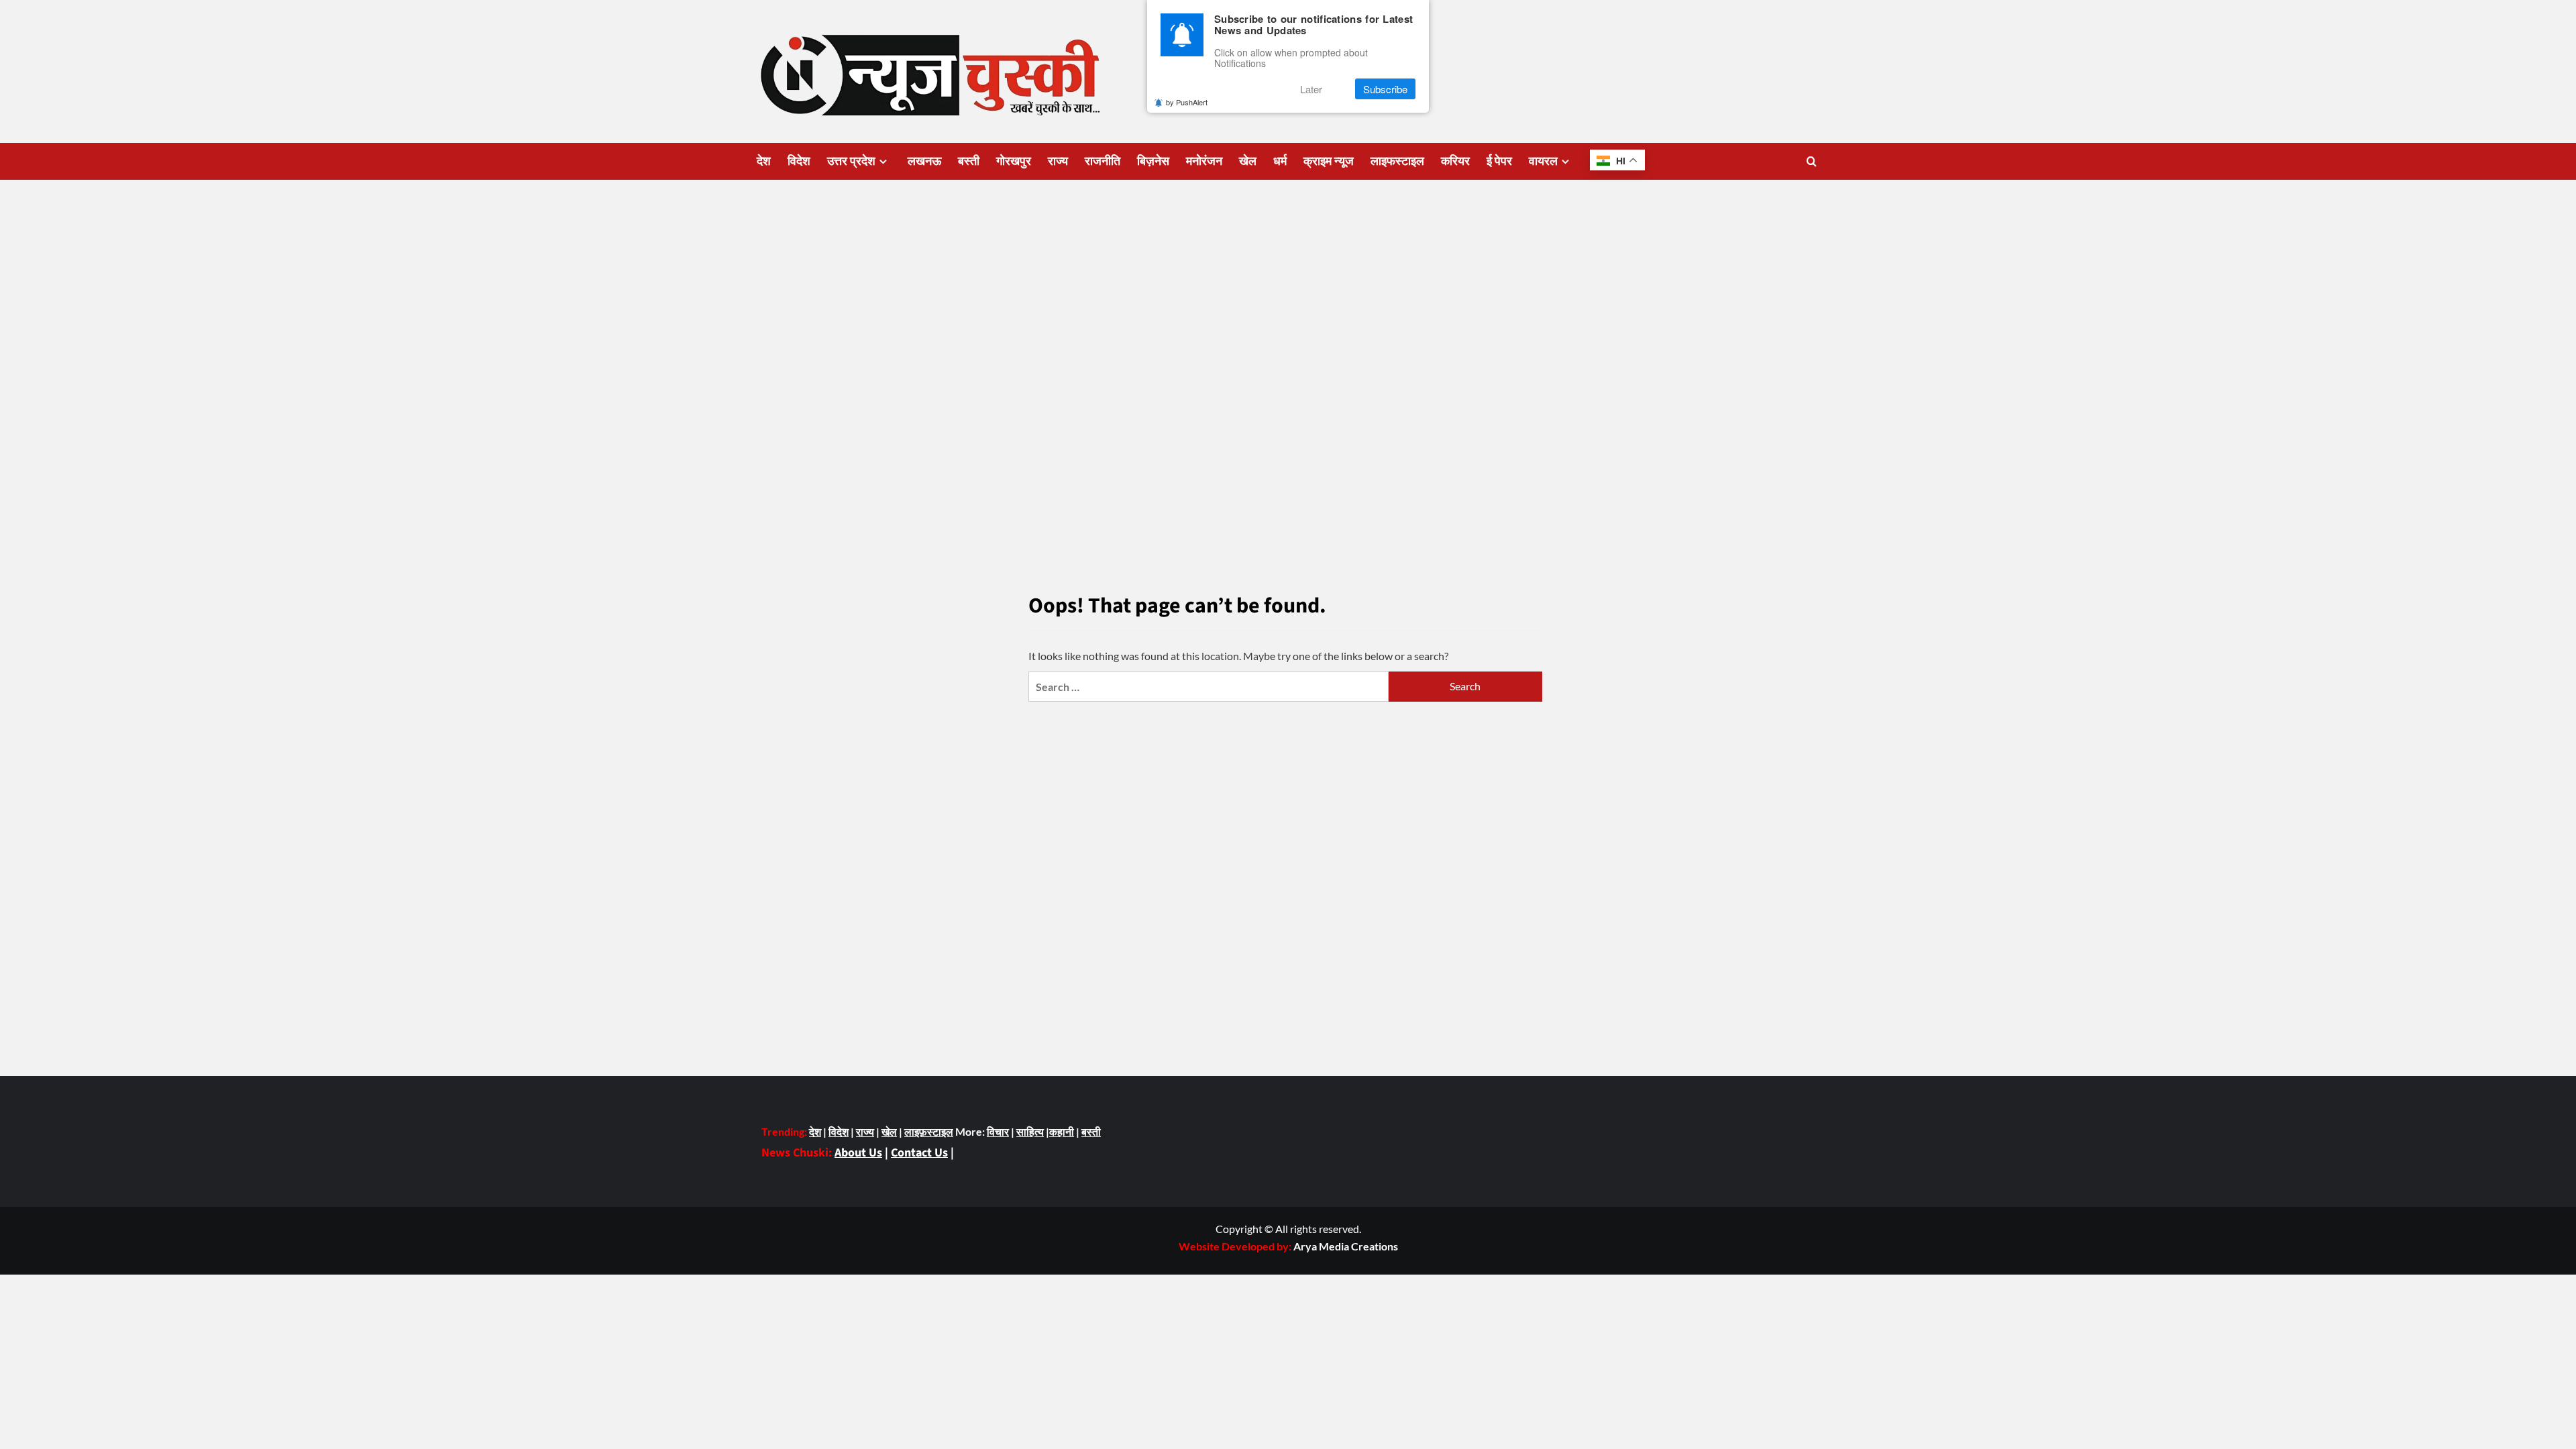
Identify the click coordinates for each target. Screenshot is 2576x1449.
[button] (1812, 161)
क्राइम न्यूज (1329, 161)
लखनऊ (924, 161)
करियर (1455, 161)
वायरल (1543, 161)
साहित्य (1030, 1131)
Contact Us (919, 1153)
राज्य (1058, 161)
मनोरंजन (1204, 161)
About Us (858, 1153)
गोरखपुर (1014, 161)
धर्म (1280, 161)
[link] (1346, 1246)
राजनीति (1103, 161)
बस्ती (969, 161)
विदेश (799, 161)
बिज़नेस (1153, 161)
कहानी (1062, 1131)
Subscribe (1385, 89)
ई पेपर (1499, 161)
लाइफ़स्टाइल (929, 1131)
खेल (1248, 161)
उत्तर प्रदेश (851, 161)
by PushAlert (1187, 102)
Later (1311, 89)
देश (764, 161)
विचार (998, 1131)
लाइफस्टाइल (1397, 161)
